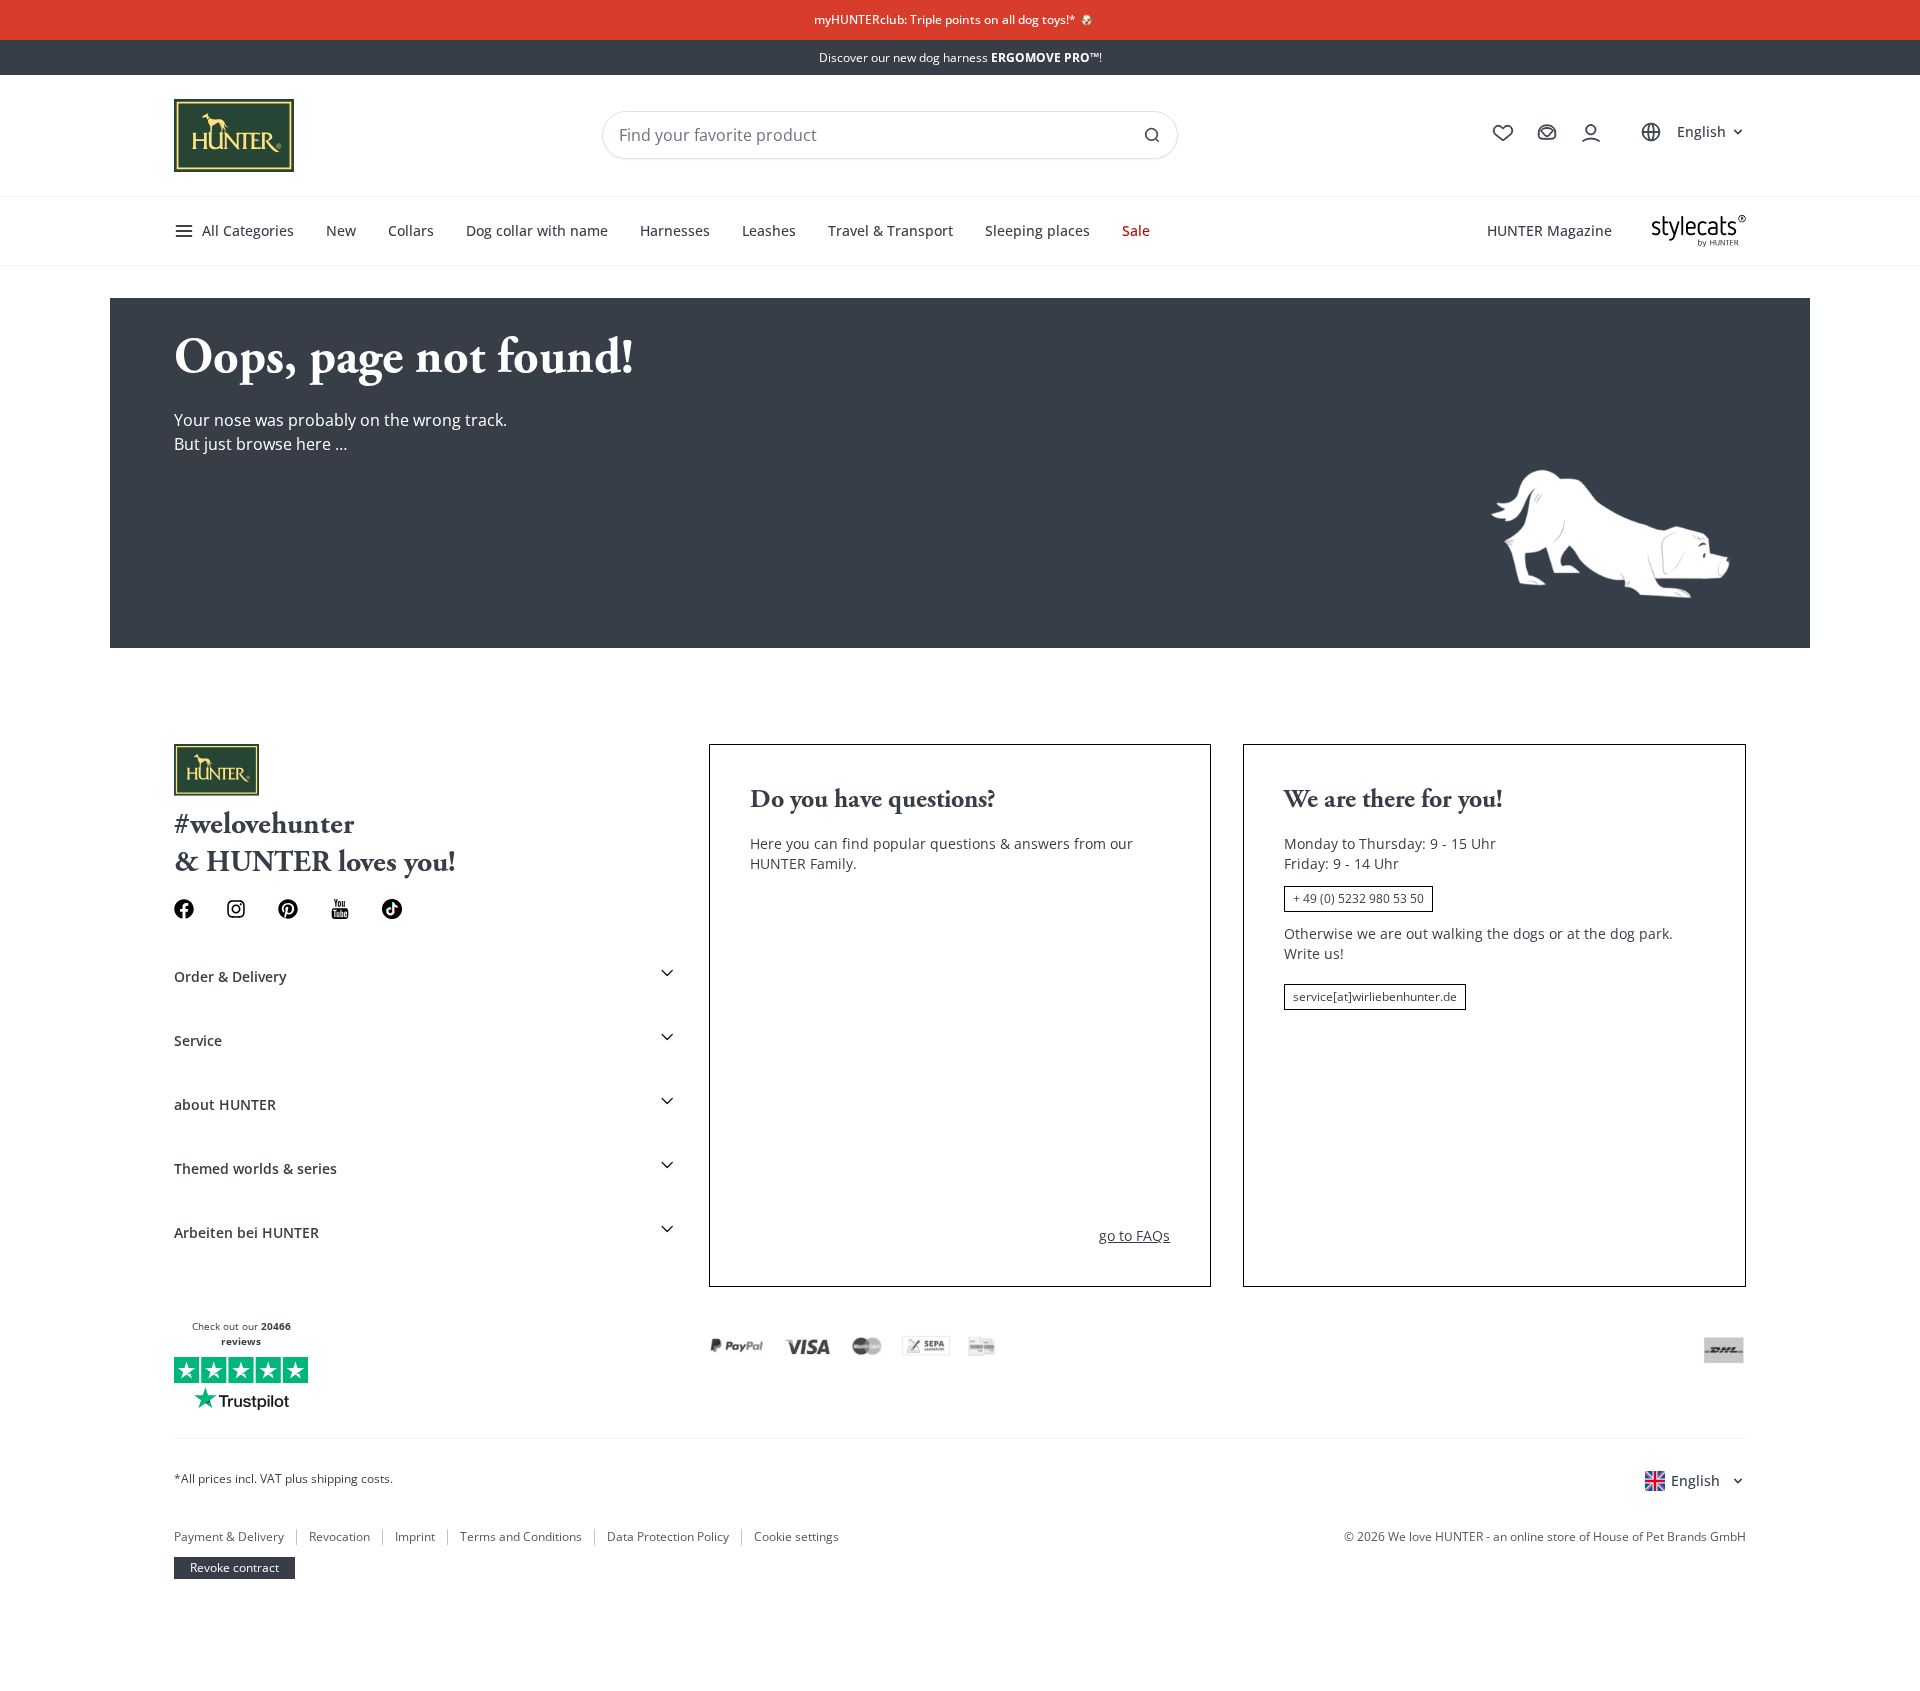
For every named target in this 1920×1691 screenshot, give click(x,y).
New (341, 230)
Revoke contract (234, 1567)
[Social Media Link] (392, 909)
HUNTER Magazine (1549, 230)
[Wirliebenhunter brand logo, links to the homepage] (234, 135)
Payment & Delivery (229, 1537)
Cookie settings (796, 1537)
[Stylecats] (1699, 231)
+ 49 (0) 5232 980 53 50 (1358, 898)
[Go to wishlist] (1503, 133)
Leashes (769, 230)
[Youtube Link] (340, 909)
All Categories (248, 230)
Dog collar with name (537, 230)
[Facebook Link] (184, 909)
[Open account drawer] (1591, 133)
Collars (411, 230)
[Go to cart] (1547, 133)
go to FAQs (1134, 1235)
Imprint (415, 1537)
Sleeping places (1037, 230)
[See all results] (1152, 135)
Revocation (339, 1537)
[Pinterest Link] (288, 909)
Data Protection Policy (668, 1537)
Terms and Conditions (521, 1537)
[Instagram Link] (236, 909)
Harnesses (675, 230)
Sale (1136, 230)
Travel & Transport (890, 230)
